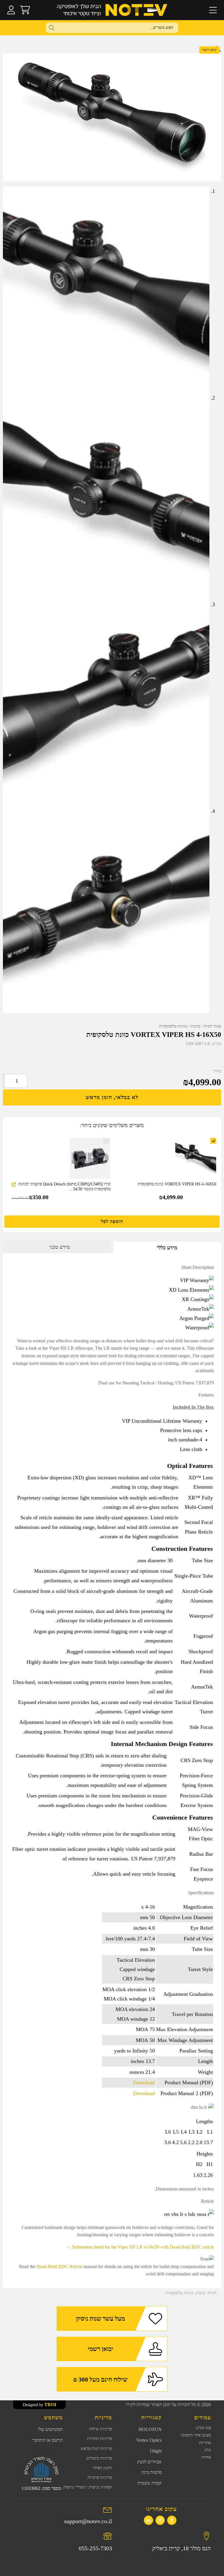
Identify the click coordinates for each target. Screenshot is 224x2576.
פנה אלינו (203, 2428)
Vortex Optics (149, 2440)
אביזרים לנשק (149, 2462)
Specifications (201, 1893)
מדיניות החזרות (100, 2439)
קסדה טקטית (150, 2483)
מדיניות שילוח (101, 2429)
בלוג (208, 2450)
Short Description (198, 1267)
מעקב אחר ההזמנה (196, 2435)
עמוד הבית (212, 1026)
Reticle (207, 2201)
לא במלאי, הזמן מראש (112, 1097)
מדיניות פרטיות (100, 2478)
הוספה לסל (112, 1221)
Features (206, 1395)
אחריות (205, 2443)
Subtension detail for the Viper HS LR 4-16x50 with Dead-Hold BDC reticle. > (140, 2247)
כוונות (196, 1026)
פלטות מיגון (152, 2472)
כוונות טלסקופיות (173, 1026)
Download (144, 2083)
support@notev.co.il (88, 2521)
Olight (156, 2451)
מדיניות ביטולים (99, 2458)
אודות (206, 2457)
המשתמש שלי (50, 2429)
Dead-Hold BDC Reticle (59, 2267)
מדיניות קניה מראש (96, 2449)
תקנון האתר (102, 2468)
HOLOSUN (150, 2429)
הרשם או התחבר (48, 2440)
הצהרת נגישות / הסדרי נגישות (88, 2487)
